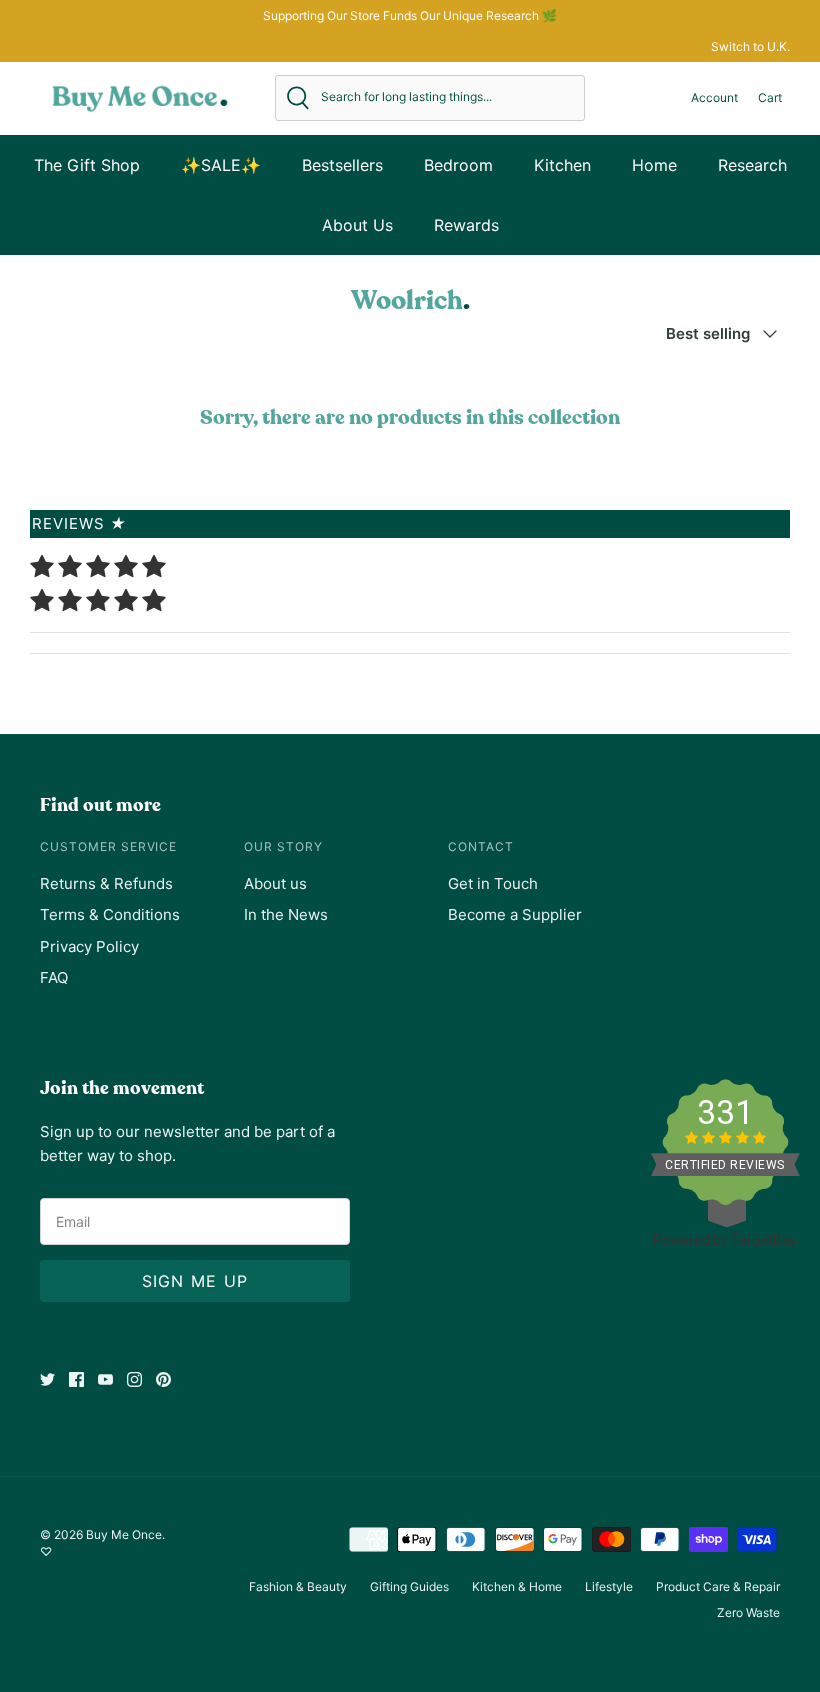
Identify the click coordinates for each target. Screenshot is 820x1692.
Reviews (79, 523)
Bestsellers (342, 165)
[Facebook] (76, 1379)
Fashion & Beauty (298, 1586)
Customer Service (108, 846)
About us (275, 883)
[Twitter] (47, 1379)
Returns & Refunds (106, 883)
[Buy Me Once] (140, 98)
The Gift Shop (87, 165)
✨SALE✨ (221, 165)
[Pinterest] (163, 1379)
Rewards (466, 225)
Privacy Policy (89, 946)
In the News (286, 914)
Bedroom (458, 165)
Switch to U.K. (750, 46)
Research (752, 165)
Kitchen (562, 165)
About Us (357, 225)
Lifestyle (609, 1586)
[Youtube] (105, 1379)
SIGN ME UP (195, 1281)
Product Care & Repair (718, 1586)
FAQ (54, 977)
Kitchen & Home (517, 1586)
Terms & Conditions (110, 914)
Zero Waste (748, 1612)
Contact (481, 846)
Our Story (283, 846)
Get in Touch (493, 883)
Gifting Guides (409, 1586)
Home (654, 165)
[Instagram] (134, 1379)
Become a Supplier (515, 914)
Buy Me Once (124, 1534)
